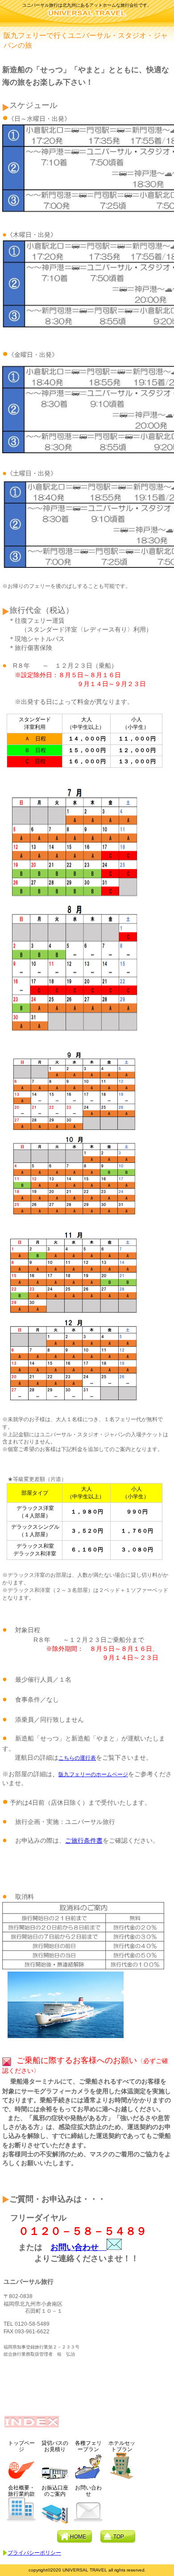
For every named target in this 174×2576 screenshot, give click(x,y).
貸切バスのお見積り (55, 2446)
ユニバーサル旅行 (87, 16)
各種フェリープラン (88, 2446)
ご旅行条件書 (84, 1840)
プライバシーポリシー (34, 2553)
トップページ (21, 2446)
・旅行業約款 (21, 2491)
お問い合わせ (79, 2247)
